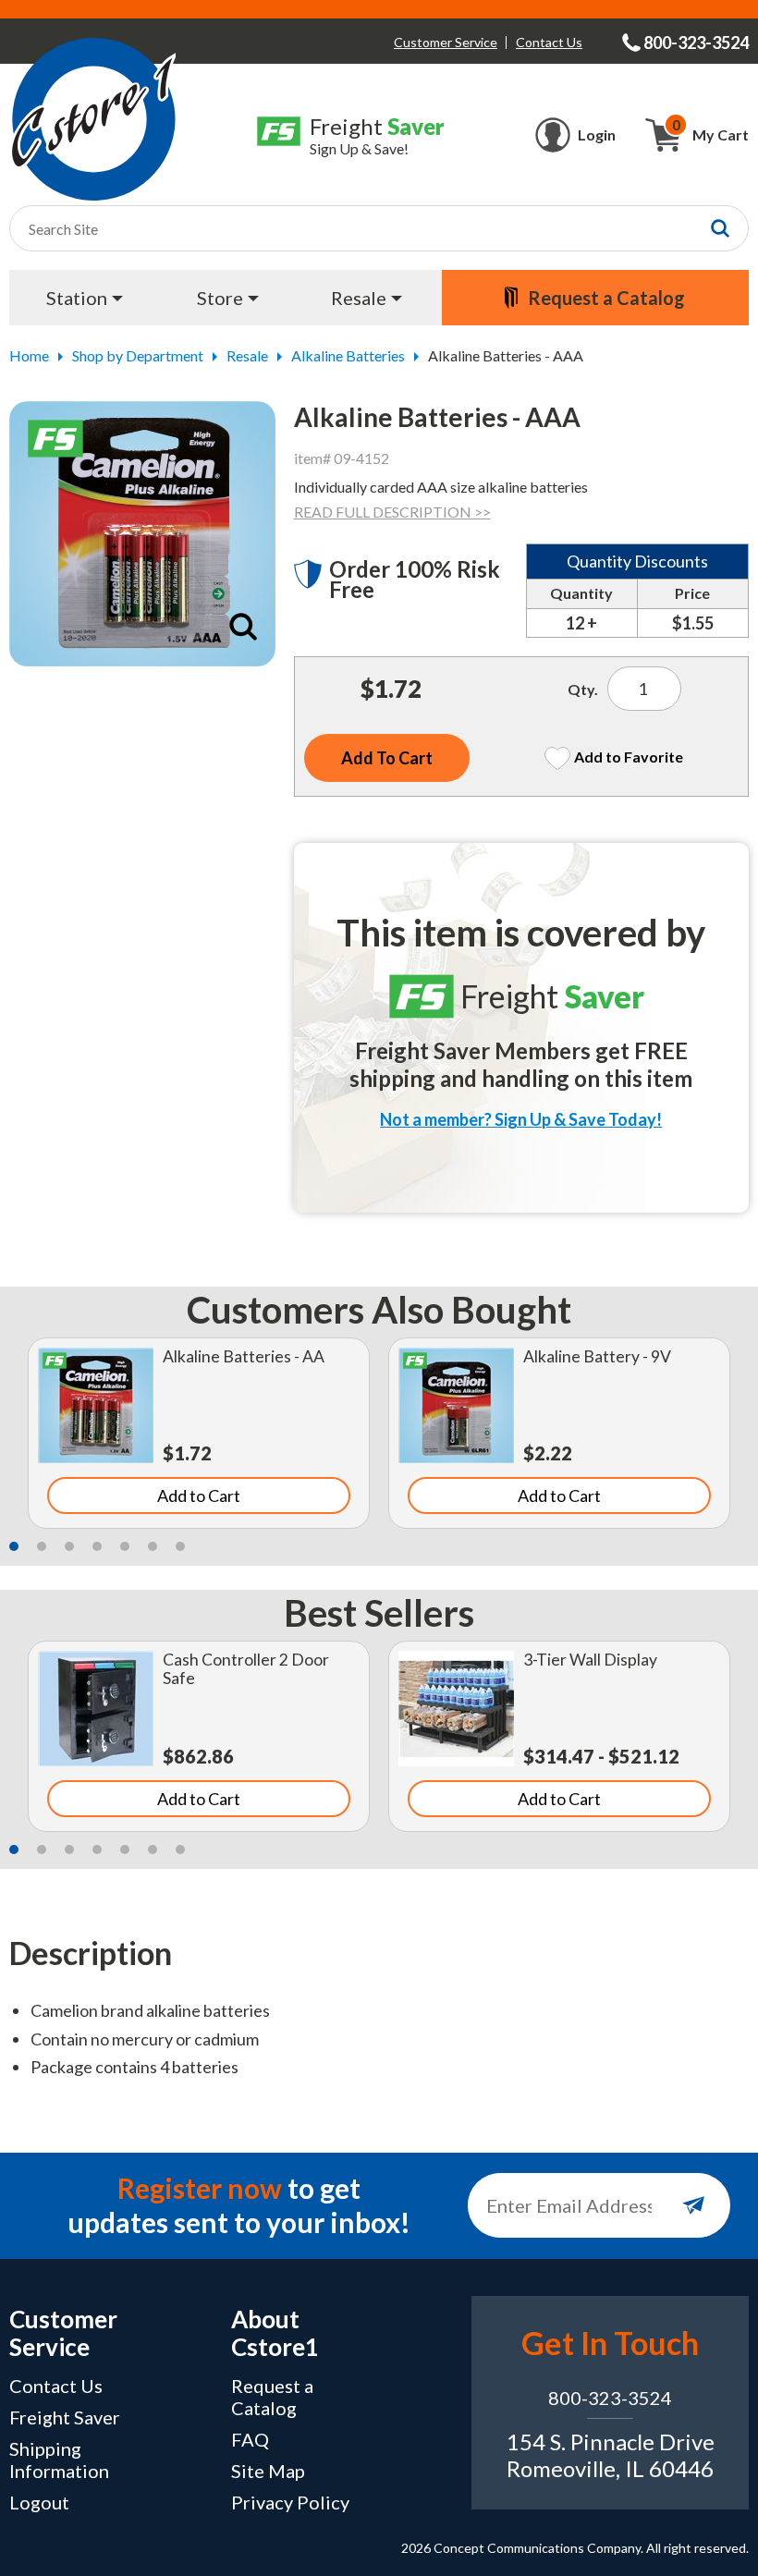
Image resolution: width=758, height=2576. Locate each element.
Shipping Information (59, 2460)
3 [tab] (69, 1546)
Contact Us (549, 42)
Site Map (268, 2471)
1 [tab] (14, 1546)
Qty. (583, 689)
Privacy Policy (290, 2502)
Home (29, 355)
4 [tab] (97, 1546)
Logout (39, 2502)
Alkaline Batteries (348, 355)
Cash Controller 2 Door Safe (246, 1669)
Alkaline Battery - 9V (597, 1356)
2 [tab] (42, 1546)
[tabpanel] (199, 1433)
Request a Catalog (272, 2397)
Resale (247, 355)
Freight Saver (65, 2417)
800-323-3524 (610, 2398)
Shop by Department (138, 355)
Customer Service (446, 42)
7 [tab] (180, 1546)
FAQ (250, 2439)
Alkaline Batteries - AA (244, 1356)
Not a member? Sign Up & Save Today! (521, 1119)
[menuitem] (86, 298)
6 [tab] (153, 1546)
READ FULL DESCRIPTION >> (392, 512)
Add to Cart (199, 1496)
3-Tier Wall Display (590, 1660)
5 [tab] (125, 1546)
